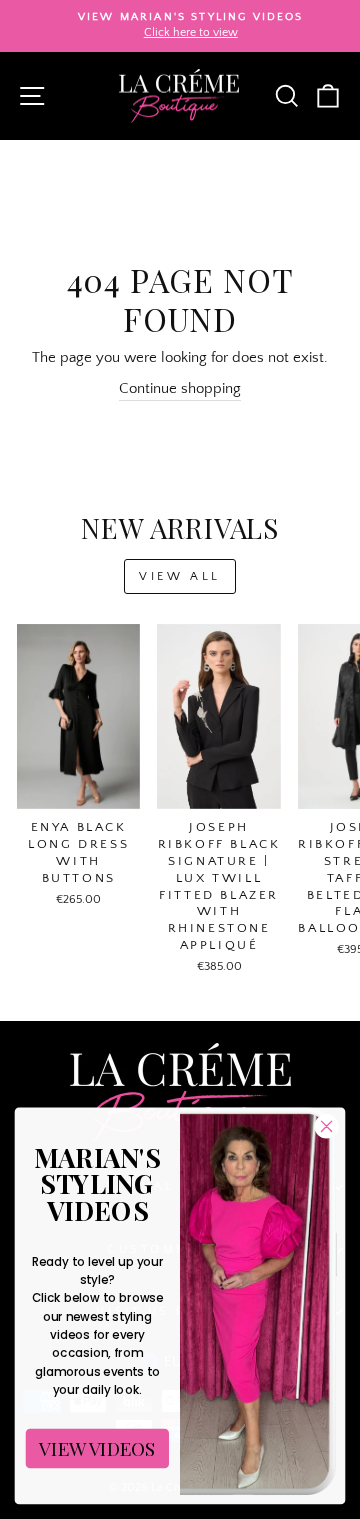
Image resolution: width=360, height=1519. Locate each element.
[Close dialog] (327, 1126)
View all (180, 576)
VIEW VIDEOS (97, 1448)
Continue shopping (180, 389)
